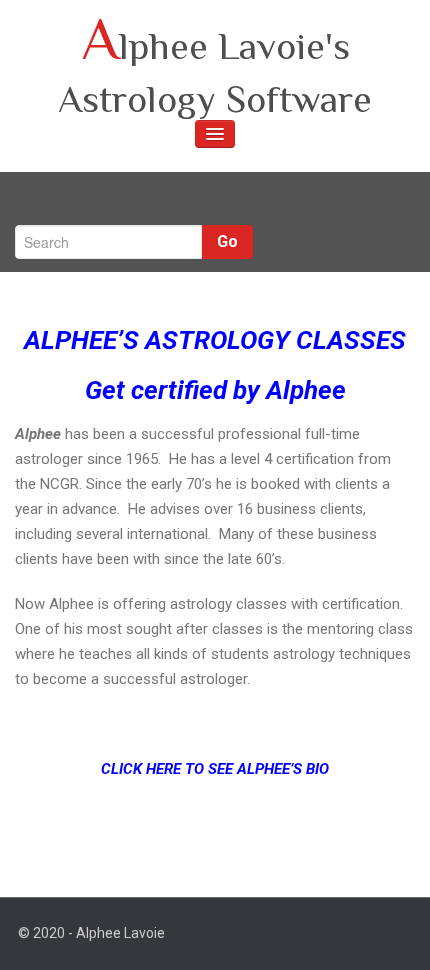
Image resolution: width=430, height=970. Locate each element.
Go (227, 241)
